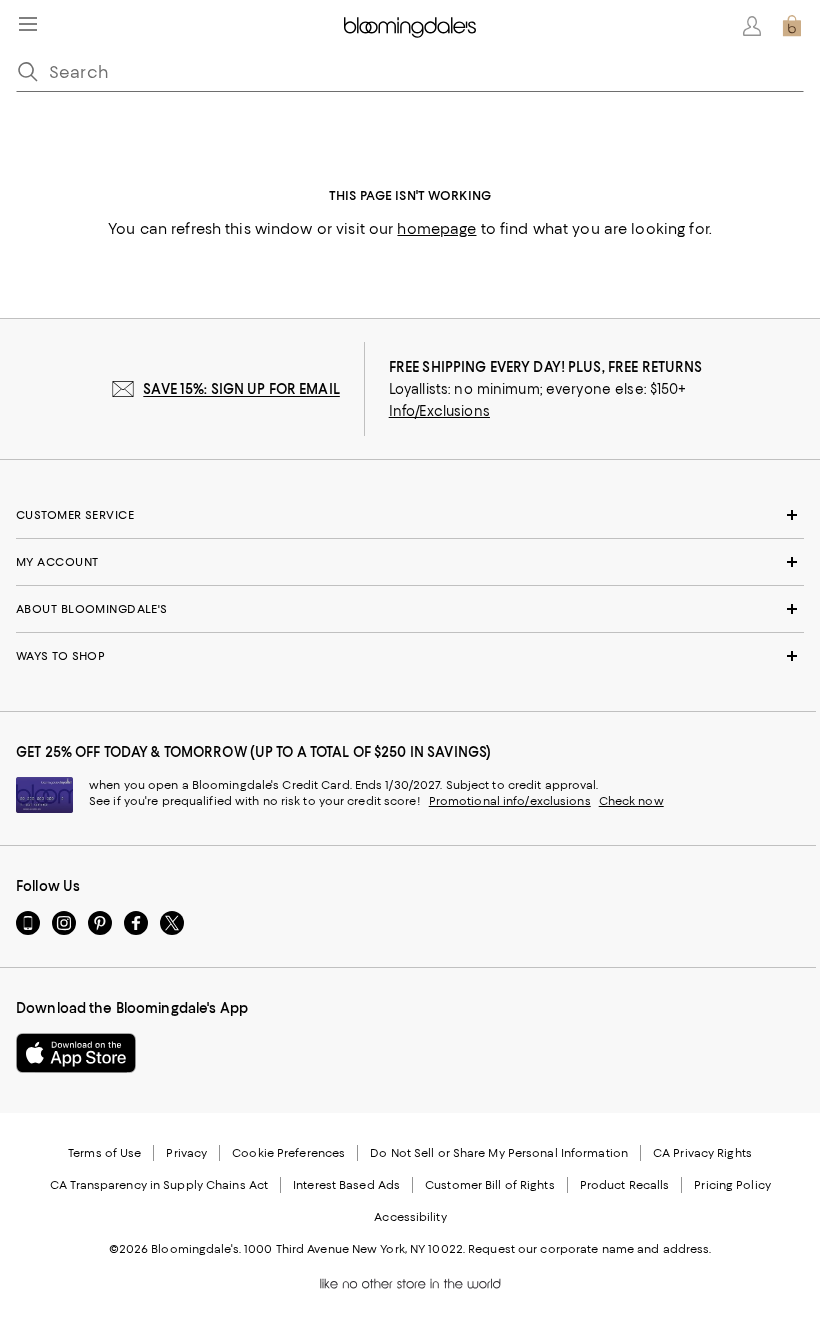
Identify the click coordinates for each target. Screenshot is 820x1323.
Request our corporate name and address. (589, 1249)
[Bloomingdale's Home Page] (410, 26)
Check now (631, 801)
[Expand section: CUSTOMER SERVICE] (410, 515)
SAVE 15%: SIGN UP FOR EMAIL (241, 389)
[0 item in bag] (792, 26)
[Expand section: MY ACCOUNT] (410, 562)
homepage (436, 229)
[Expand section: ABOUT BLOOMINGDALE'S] (410, 609)
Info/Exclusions (439, 411)
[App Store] (76, 1053)
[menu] (28, 24)
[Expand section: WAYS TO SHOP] (410, 656)
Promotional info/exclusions (510, 801)
